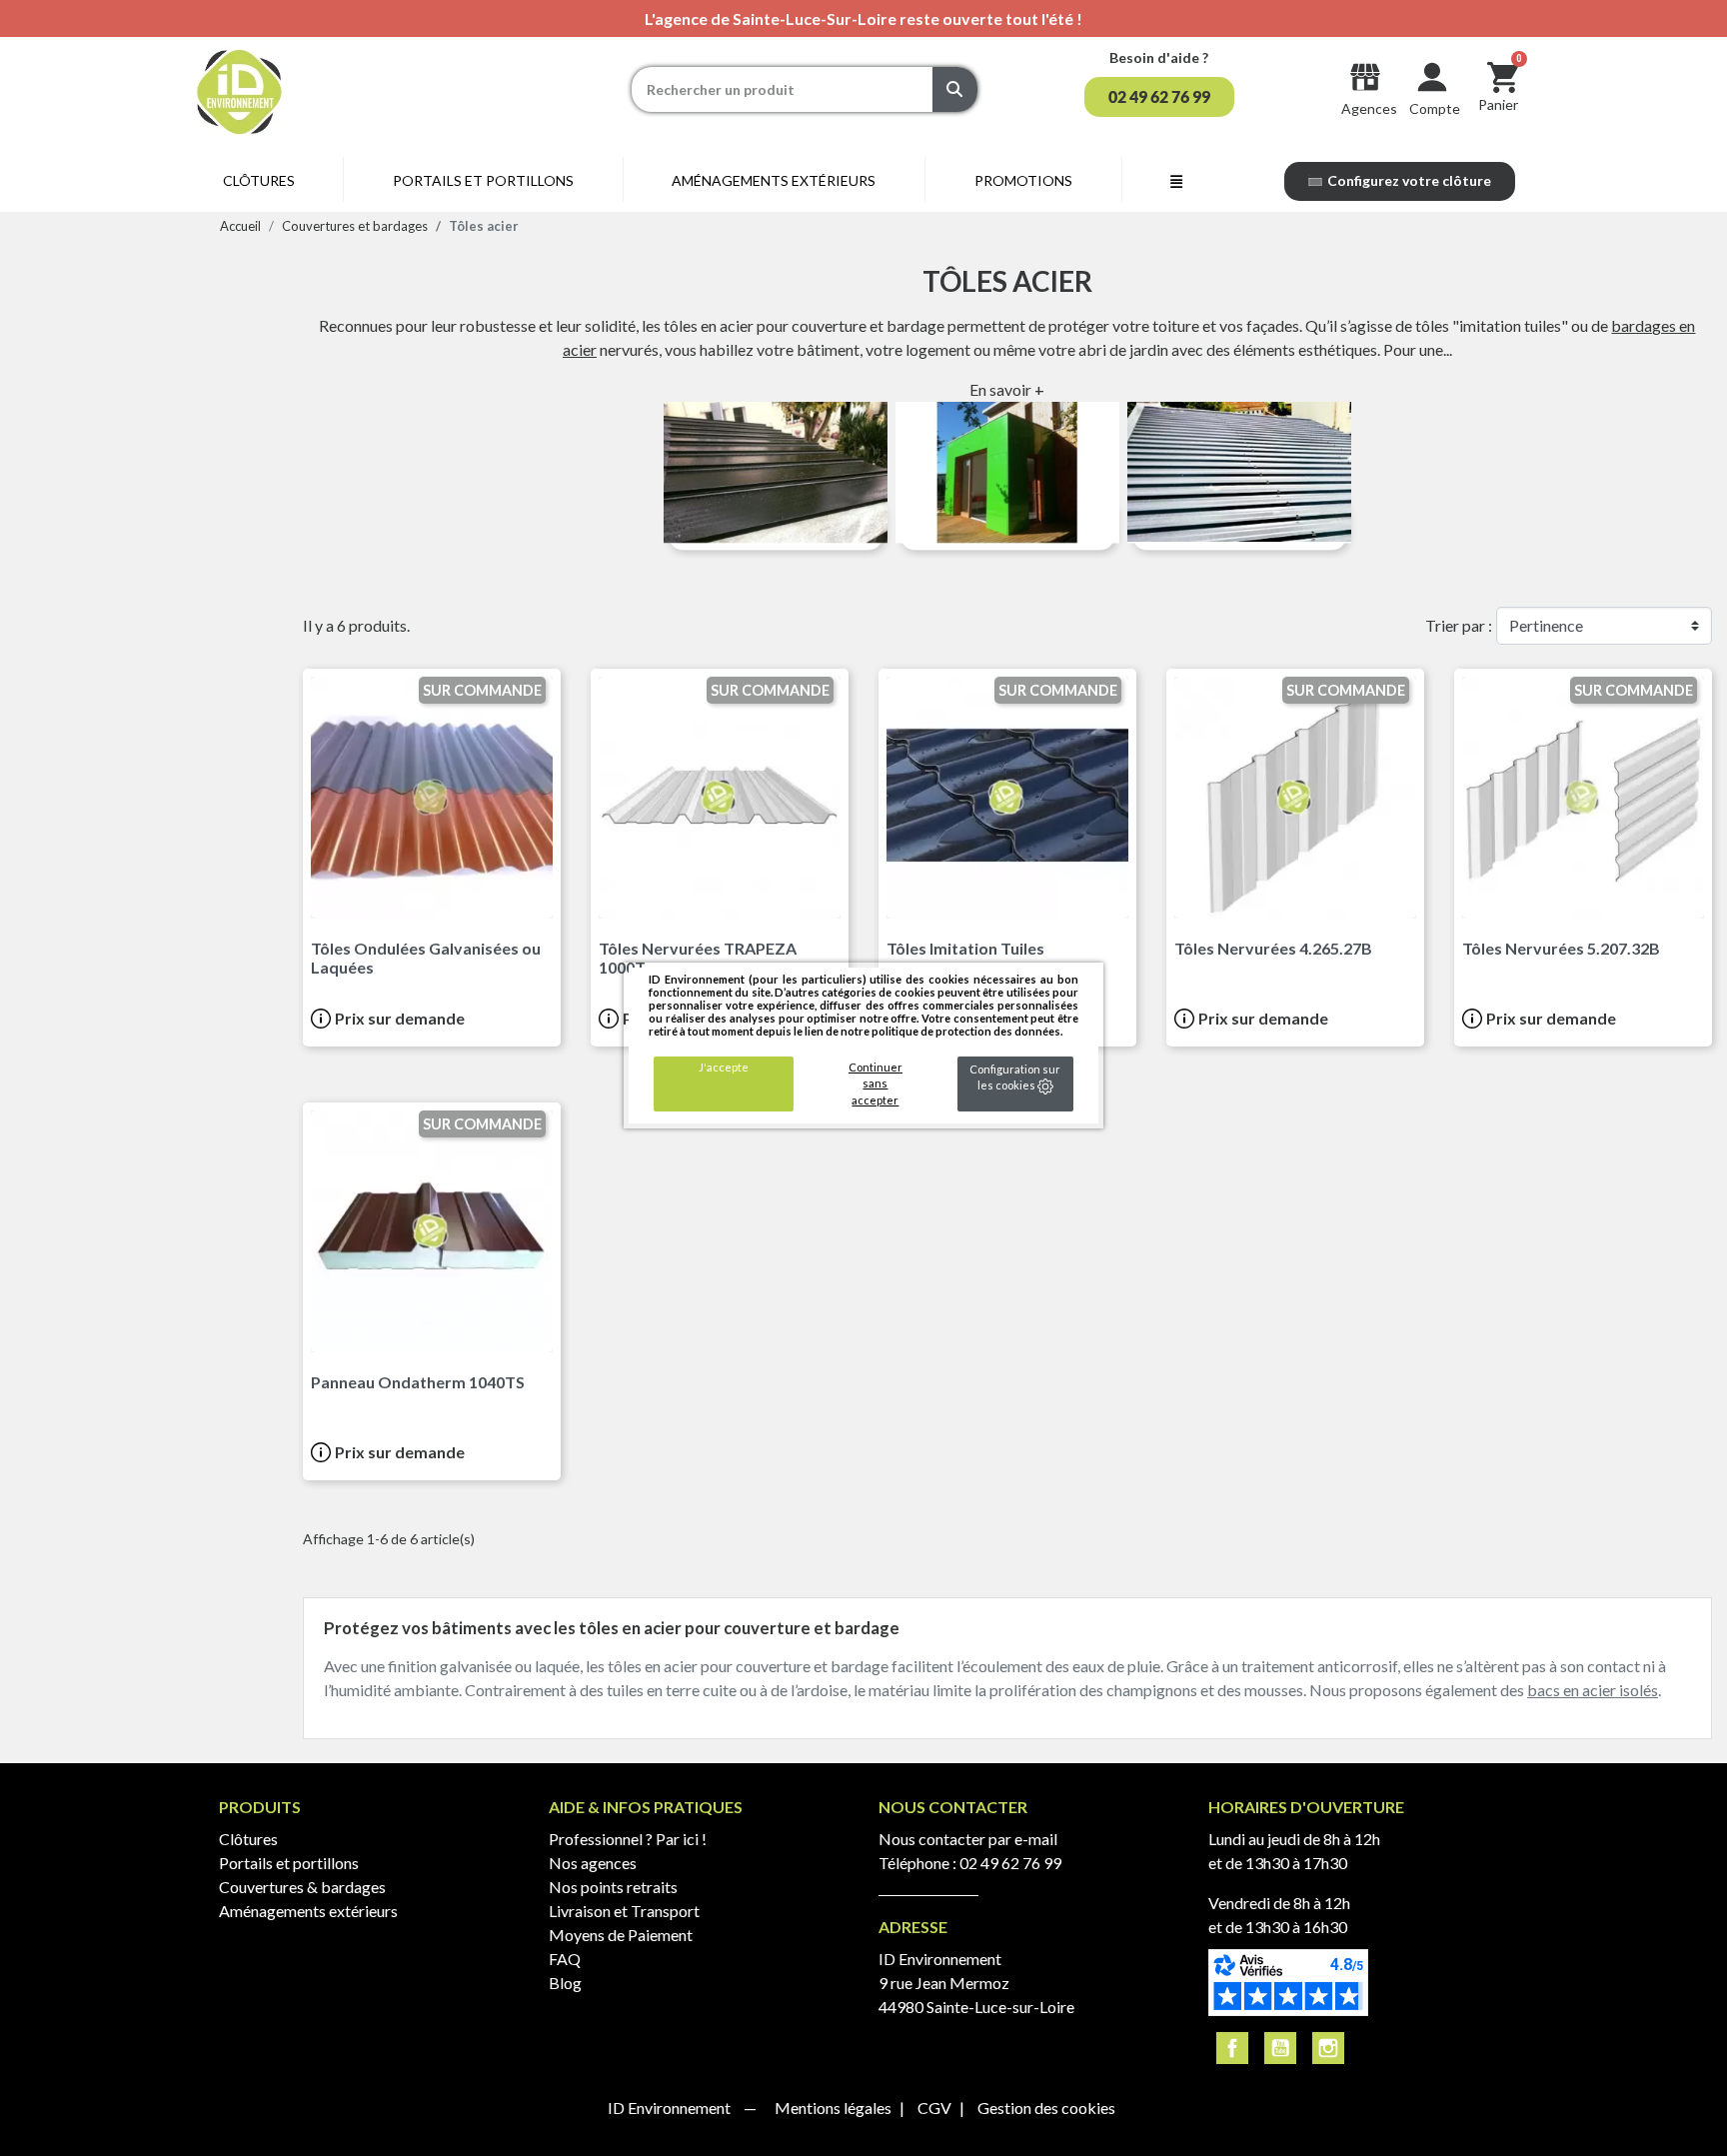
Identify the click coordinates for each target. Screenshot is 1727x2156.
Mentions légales (835, 2108)
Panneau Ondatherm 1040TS (418, 1382)
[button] (1159, 97)
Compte (1435, 108)
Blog (565, 1983)
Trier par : (1459, 625)
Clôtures (248, 1839)
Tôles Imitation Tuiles (965, 948)
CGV (936, 2108)
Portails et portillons (289, 1863)
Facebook (1232, 2048)
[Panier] (1503, 76)
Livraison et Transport (624, 1911)
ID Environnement (671, 2108)
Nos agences (593, 1863)
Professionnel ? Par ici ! (628, 1839)
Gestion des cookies (1046, 2108)
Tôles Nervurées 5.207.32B (1561, 948)
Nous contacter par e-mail (968, 1839)
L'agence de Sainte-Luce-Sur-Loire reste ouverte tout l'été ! (863, 18)
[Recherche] (955, 89)
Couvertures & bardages (302, 1887)
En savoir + (1007, 389)
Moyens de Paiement (621, 1935)
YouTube (1280, 2048)
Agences (1369, 108)
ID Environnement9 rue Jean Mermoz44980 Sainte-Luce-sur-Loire (976, 1983)
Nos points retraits (613, 1887)
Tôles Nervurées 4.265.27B (1273, 948)
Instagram (1328, 2048)
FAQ (565, 1959)
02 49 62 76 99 (1010, 1863)
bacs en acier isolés (1593, 1690)
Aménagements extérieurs (308, 1911)
